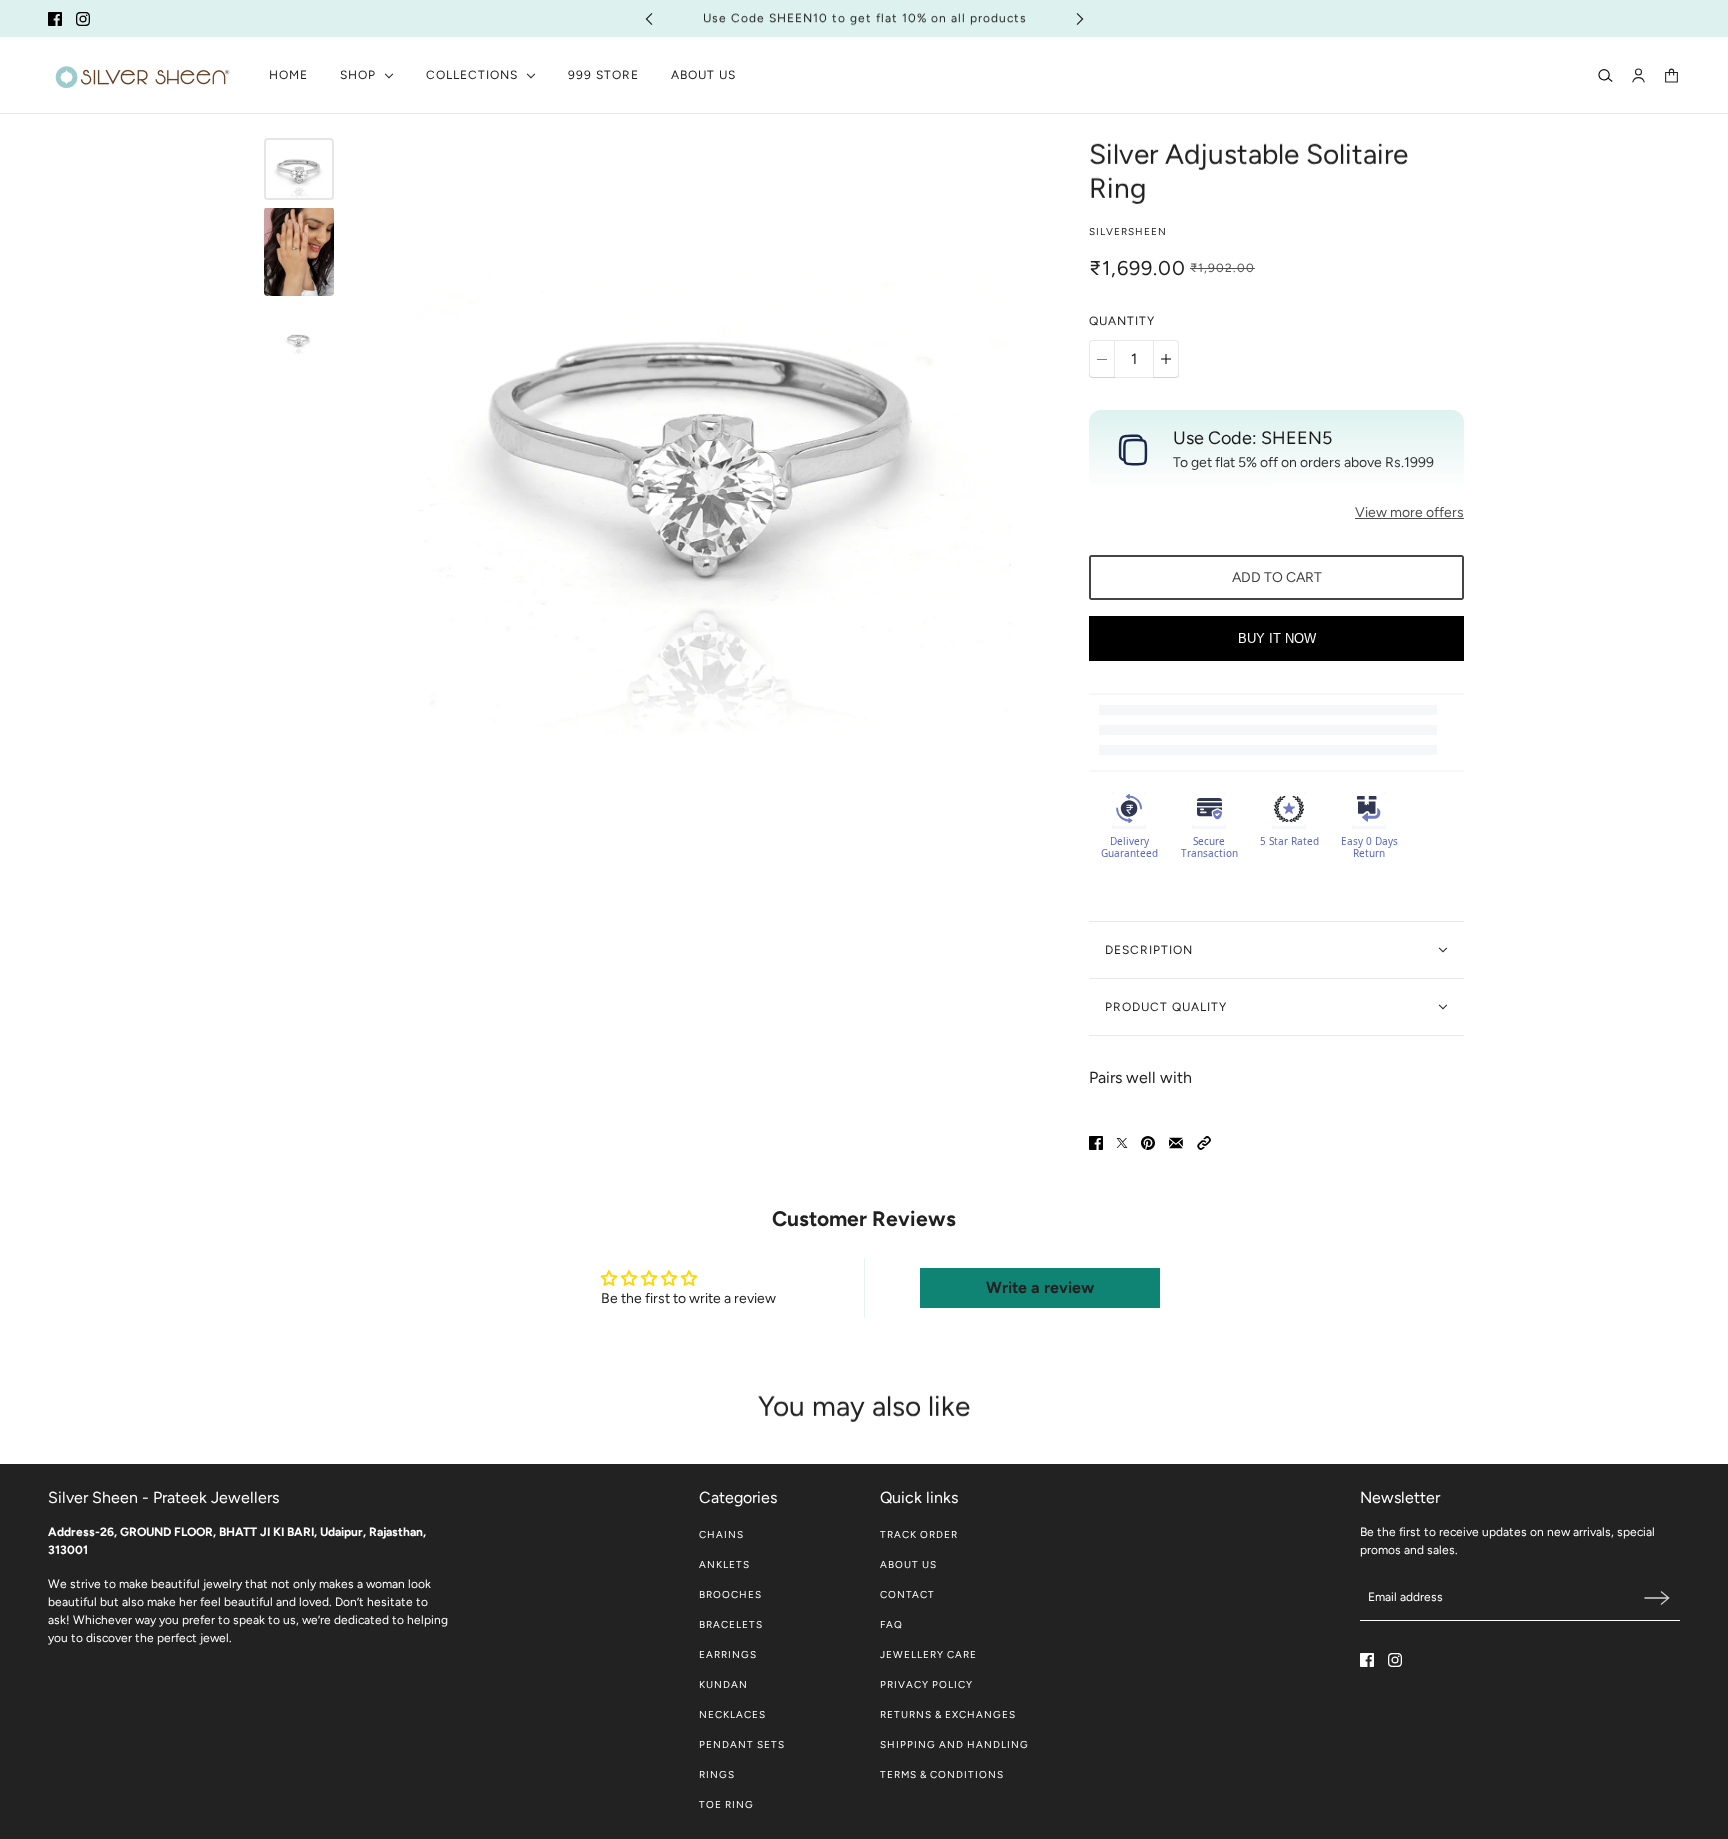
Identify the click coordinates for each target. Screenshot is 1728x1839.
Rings (717, 1774)
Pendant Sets (742, 1744)
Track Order (919, 1534)
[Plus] (1166, 359)
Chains (721, 1534)
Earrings (728, 1654)
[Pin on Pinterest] (1148, 1143)
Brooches (730, 1594)
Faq (891, 1624)
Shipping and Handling (954, 1744)
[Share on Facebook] (1096, 1143)
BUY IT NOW (1277, 638)
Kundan (723, 1684)
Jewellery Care (928, 1654)
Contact (907, 1594)
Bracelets (731, 1624)
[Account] (1638, 75)
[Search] (1605, 75)
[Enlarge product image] (706, 437)
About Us (908, 1564)
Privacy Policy (926, 1684)
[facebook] (55, 19)
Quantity (1122, 321)
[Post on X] (1122, 1143)
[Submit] (1657, 1597)
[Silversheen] (142, 75)
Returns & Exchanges (948, 1714)
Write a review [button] (1040, 1287)
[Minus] (1102, 359)
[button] (1204, 1143)
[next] (1080, 18)
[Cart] (1671, 75)
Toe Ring (726, 1804)
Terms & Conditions (942, 1774)
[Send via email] (1176, 1143)
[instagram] (83, 19)
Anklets (724, 1564)
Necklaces (732, 1714)
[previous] (649, 18)
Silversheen (1128, 231)
